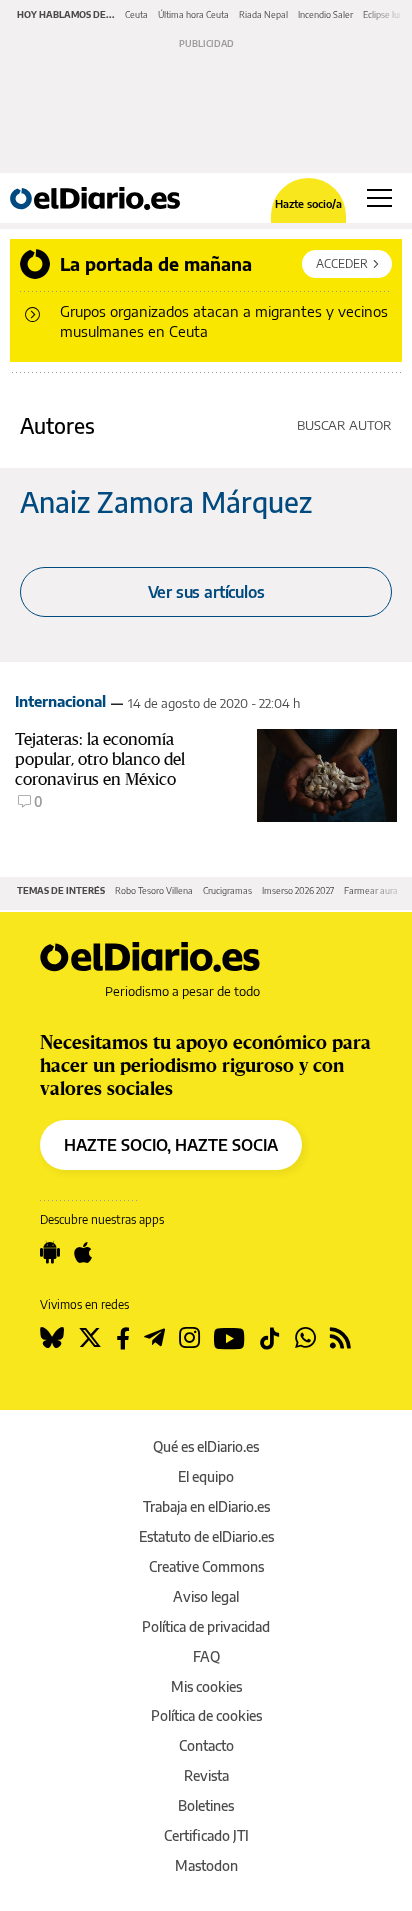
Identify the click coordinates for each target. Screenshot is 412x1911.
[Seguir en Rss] (340, 1338)
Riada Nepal (263, 14)
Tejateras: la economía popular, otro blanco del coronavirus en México (100, 759)
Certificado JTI (206, 1835)
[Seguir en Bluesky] (52, 1338)
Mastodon (206, 1865)
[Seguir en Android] (50, 1253)
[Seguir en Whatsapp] (305, 1338)
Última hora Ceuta (193, 14)
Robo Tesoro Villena (154, 890)
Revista (206, 1775)
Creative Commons (206, 1566)
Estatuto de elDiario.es (206, 1536)
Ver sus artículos (206, 592)
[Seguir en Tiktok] (270, 1338)
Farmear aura (371, 890)
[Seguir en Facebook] (123, 1338)
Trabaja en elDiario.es (206, 1506)
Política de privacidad (206, 1626)
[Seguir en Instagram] (189, 1338)
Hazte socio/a (308, 203)
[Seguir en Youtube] (229, 1338)
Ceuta (136, 14)
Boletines (206, 1805)
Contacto (206, 1745)
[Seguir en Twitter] (90, 1338)
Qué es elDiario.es (206, 1446)
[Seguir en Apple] (83, 1253)
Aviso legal (206, 1596)
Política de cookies (206, 1715)
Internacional (60, 701)
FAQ (206, 1656)
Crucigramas (227, 890)
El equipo (206, 1476)
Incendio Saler (325, 14)
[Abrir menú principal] (379, 198)
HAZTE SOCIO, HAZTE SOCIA (171, 1145)
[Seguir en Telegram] (154, 1338)
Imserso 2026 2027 (298, 890)
